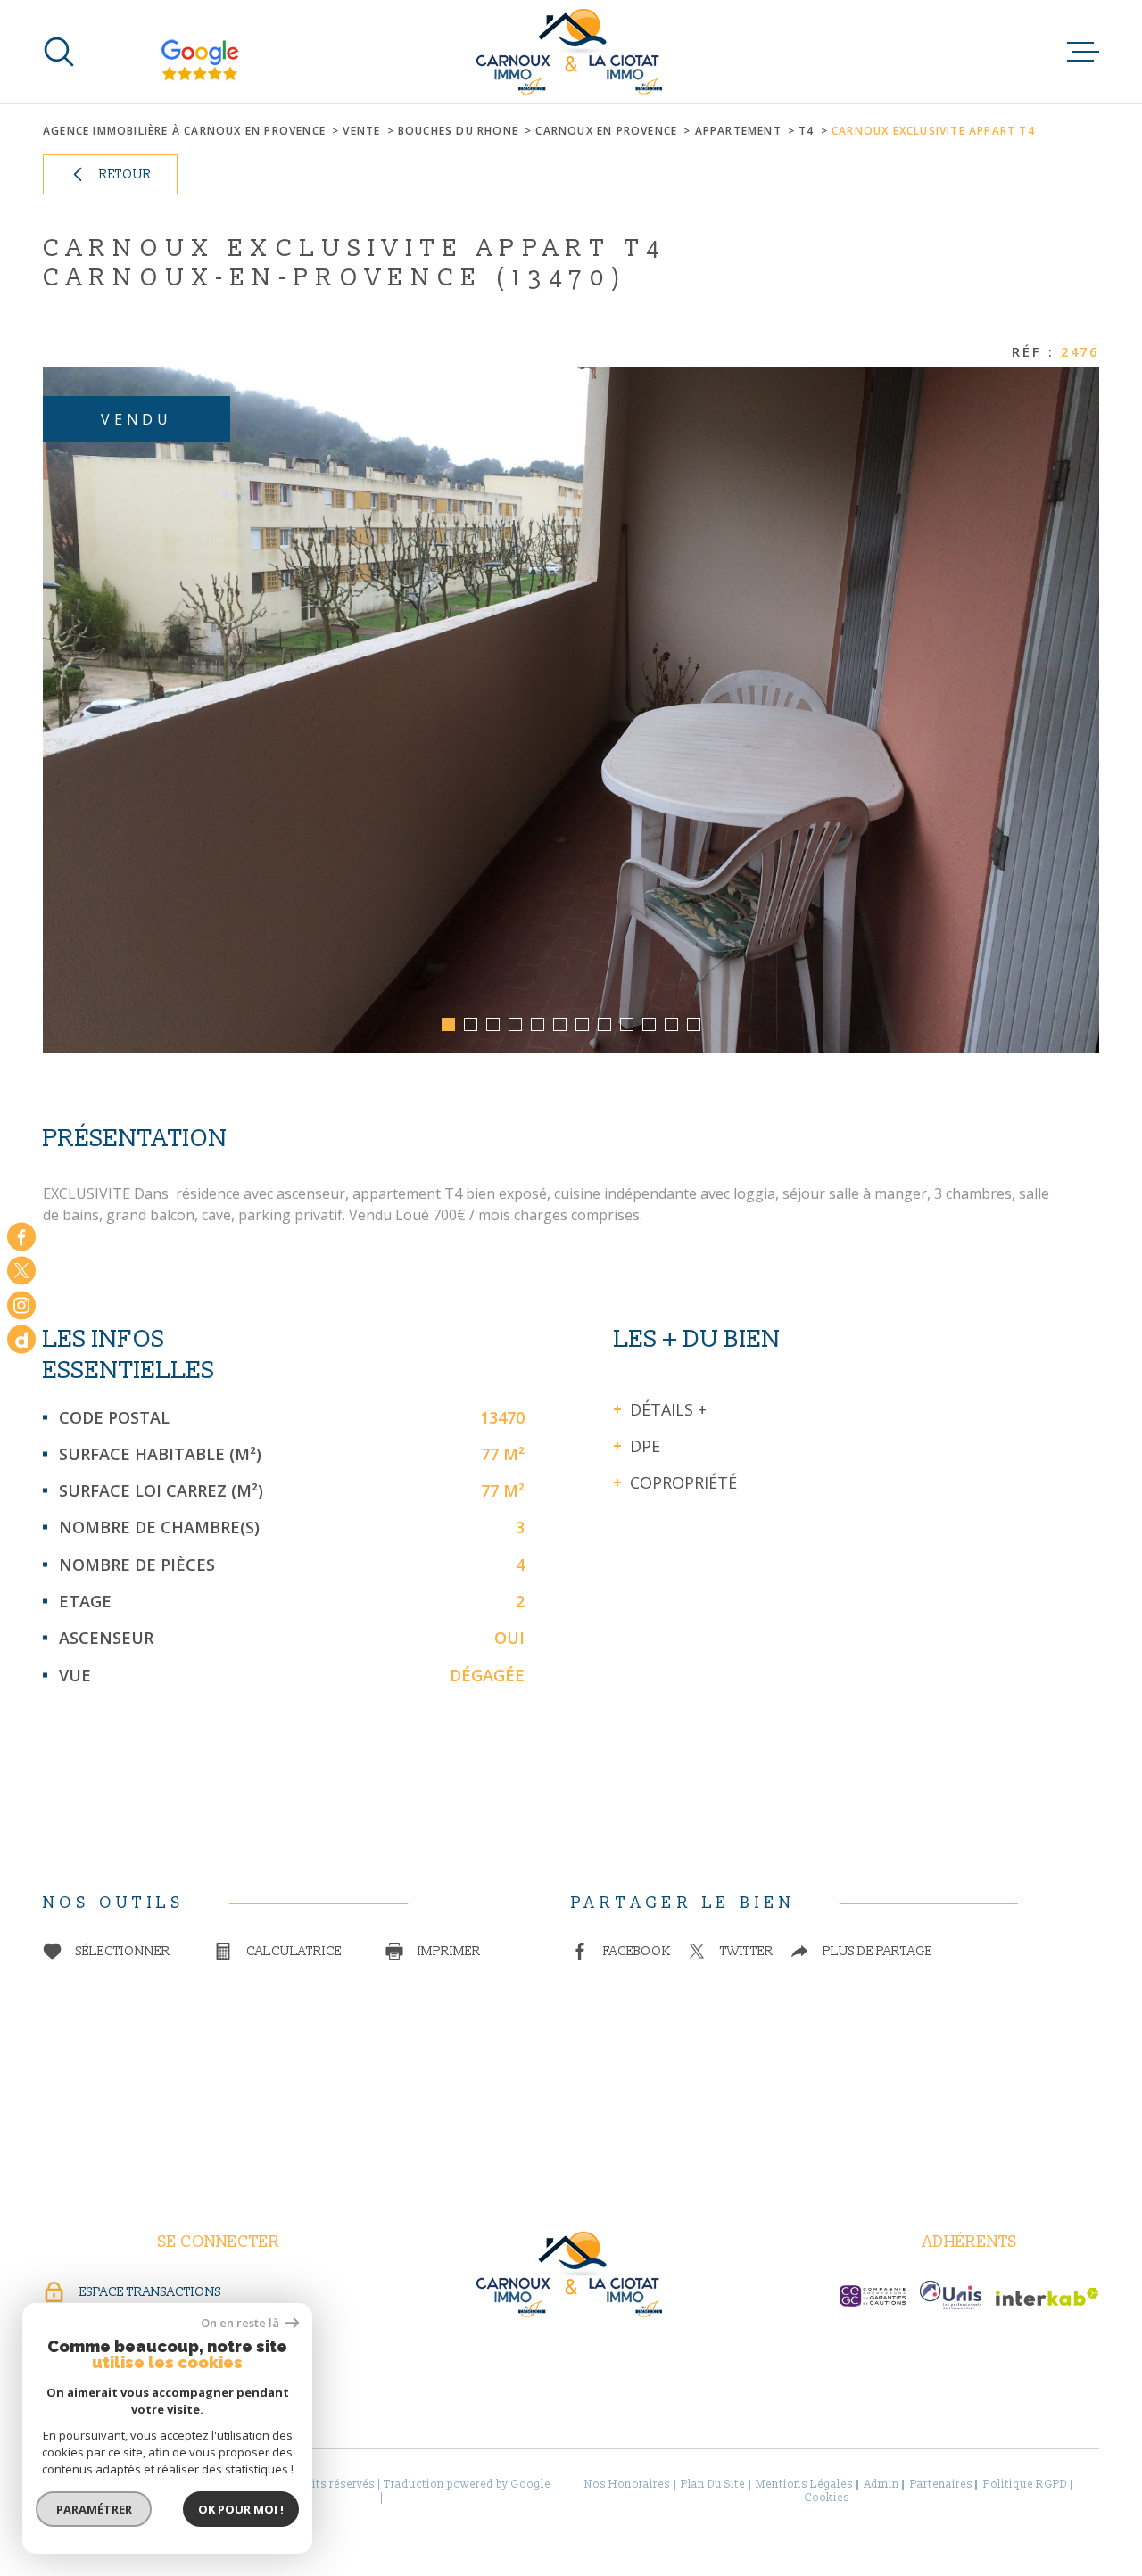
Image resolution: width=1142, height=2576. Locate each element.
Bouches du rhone (458, 131)
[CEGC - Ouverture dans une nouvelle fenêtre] (873, 2296)
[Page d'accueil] (571, 52)
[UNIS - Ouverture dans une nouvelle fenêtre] (951, 2295)
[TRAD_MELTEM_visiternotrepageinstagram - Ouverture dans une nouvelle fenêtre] (21, 1305)
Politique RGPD (1025, 2485)
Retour (125, 174)
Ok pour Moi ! (241, 2509)
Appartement (738, 131)
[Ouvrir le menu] (1083, 52)
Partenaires (941, 2485)
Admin (882, 2485)
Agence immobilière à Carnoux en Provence (184, 131)
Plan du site (713, 2485)
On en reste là (241, 2323)
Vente (361, 131)
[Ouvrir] (59, 52)
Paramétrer (94, 2509)
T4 (806, 131)
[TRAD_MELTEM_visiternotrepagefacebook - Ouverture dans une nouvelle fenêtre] (21, 1236)
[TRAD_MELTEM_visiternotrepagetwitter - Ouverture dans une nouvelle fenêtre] (21, 1271)
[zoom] (571, 710)
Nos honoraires (627, 2485)
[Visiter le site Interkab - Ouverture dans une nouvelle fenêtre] (1047, 2297)
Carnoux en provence (606, 131)
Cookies (827, 2498)
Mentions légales (804, 2485)
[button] (448, 1024)
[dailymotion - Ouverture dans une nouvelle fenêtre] (21, 1340)
